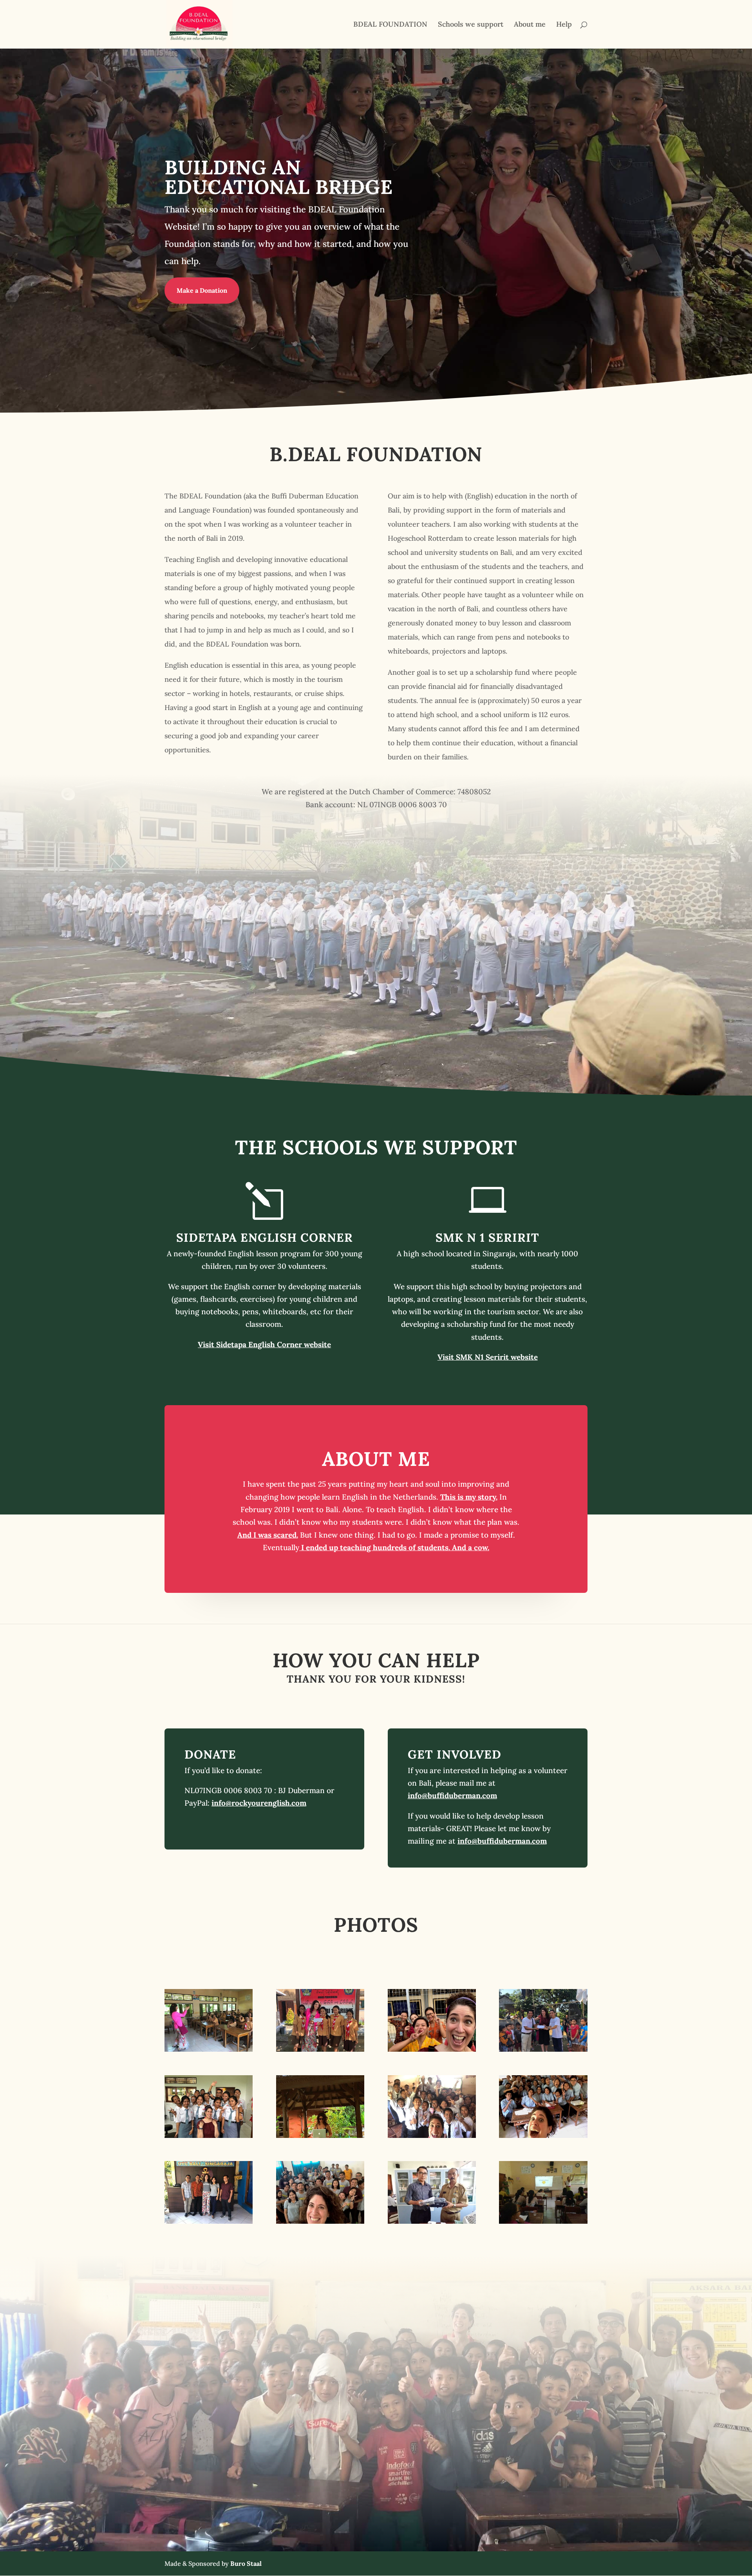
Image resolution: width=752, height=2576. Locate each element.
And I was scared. (268, 1535)
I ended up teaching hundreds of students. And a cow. (394, 1547)
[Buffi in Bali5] (209, 2135)
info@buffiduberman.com (452, 1795)
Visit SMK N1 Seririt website (488, 1357)
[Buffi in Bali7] (543, 2135)
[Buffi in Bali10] (543, 2049)
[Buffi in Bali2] (320, 2049)
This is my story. (469, 1497)
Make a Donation (202, 290)
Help (564, 25)
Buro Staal (246, 2563)
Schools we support (471, 25)
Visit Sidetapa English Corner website (264, 1344)
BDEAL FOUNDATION (390, 25)
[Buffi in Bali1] (209, 2049)
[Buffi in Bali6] (432, 2135)
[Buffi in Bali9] (209, 2221)
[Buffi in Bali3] (320, 2135)
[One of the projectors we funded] (432, 2221)
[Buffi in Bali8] (320, 2221)
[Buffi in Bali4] (432, 2049)
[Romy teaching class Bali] (543, 2221)
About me (530, 25)
